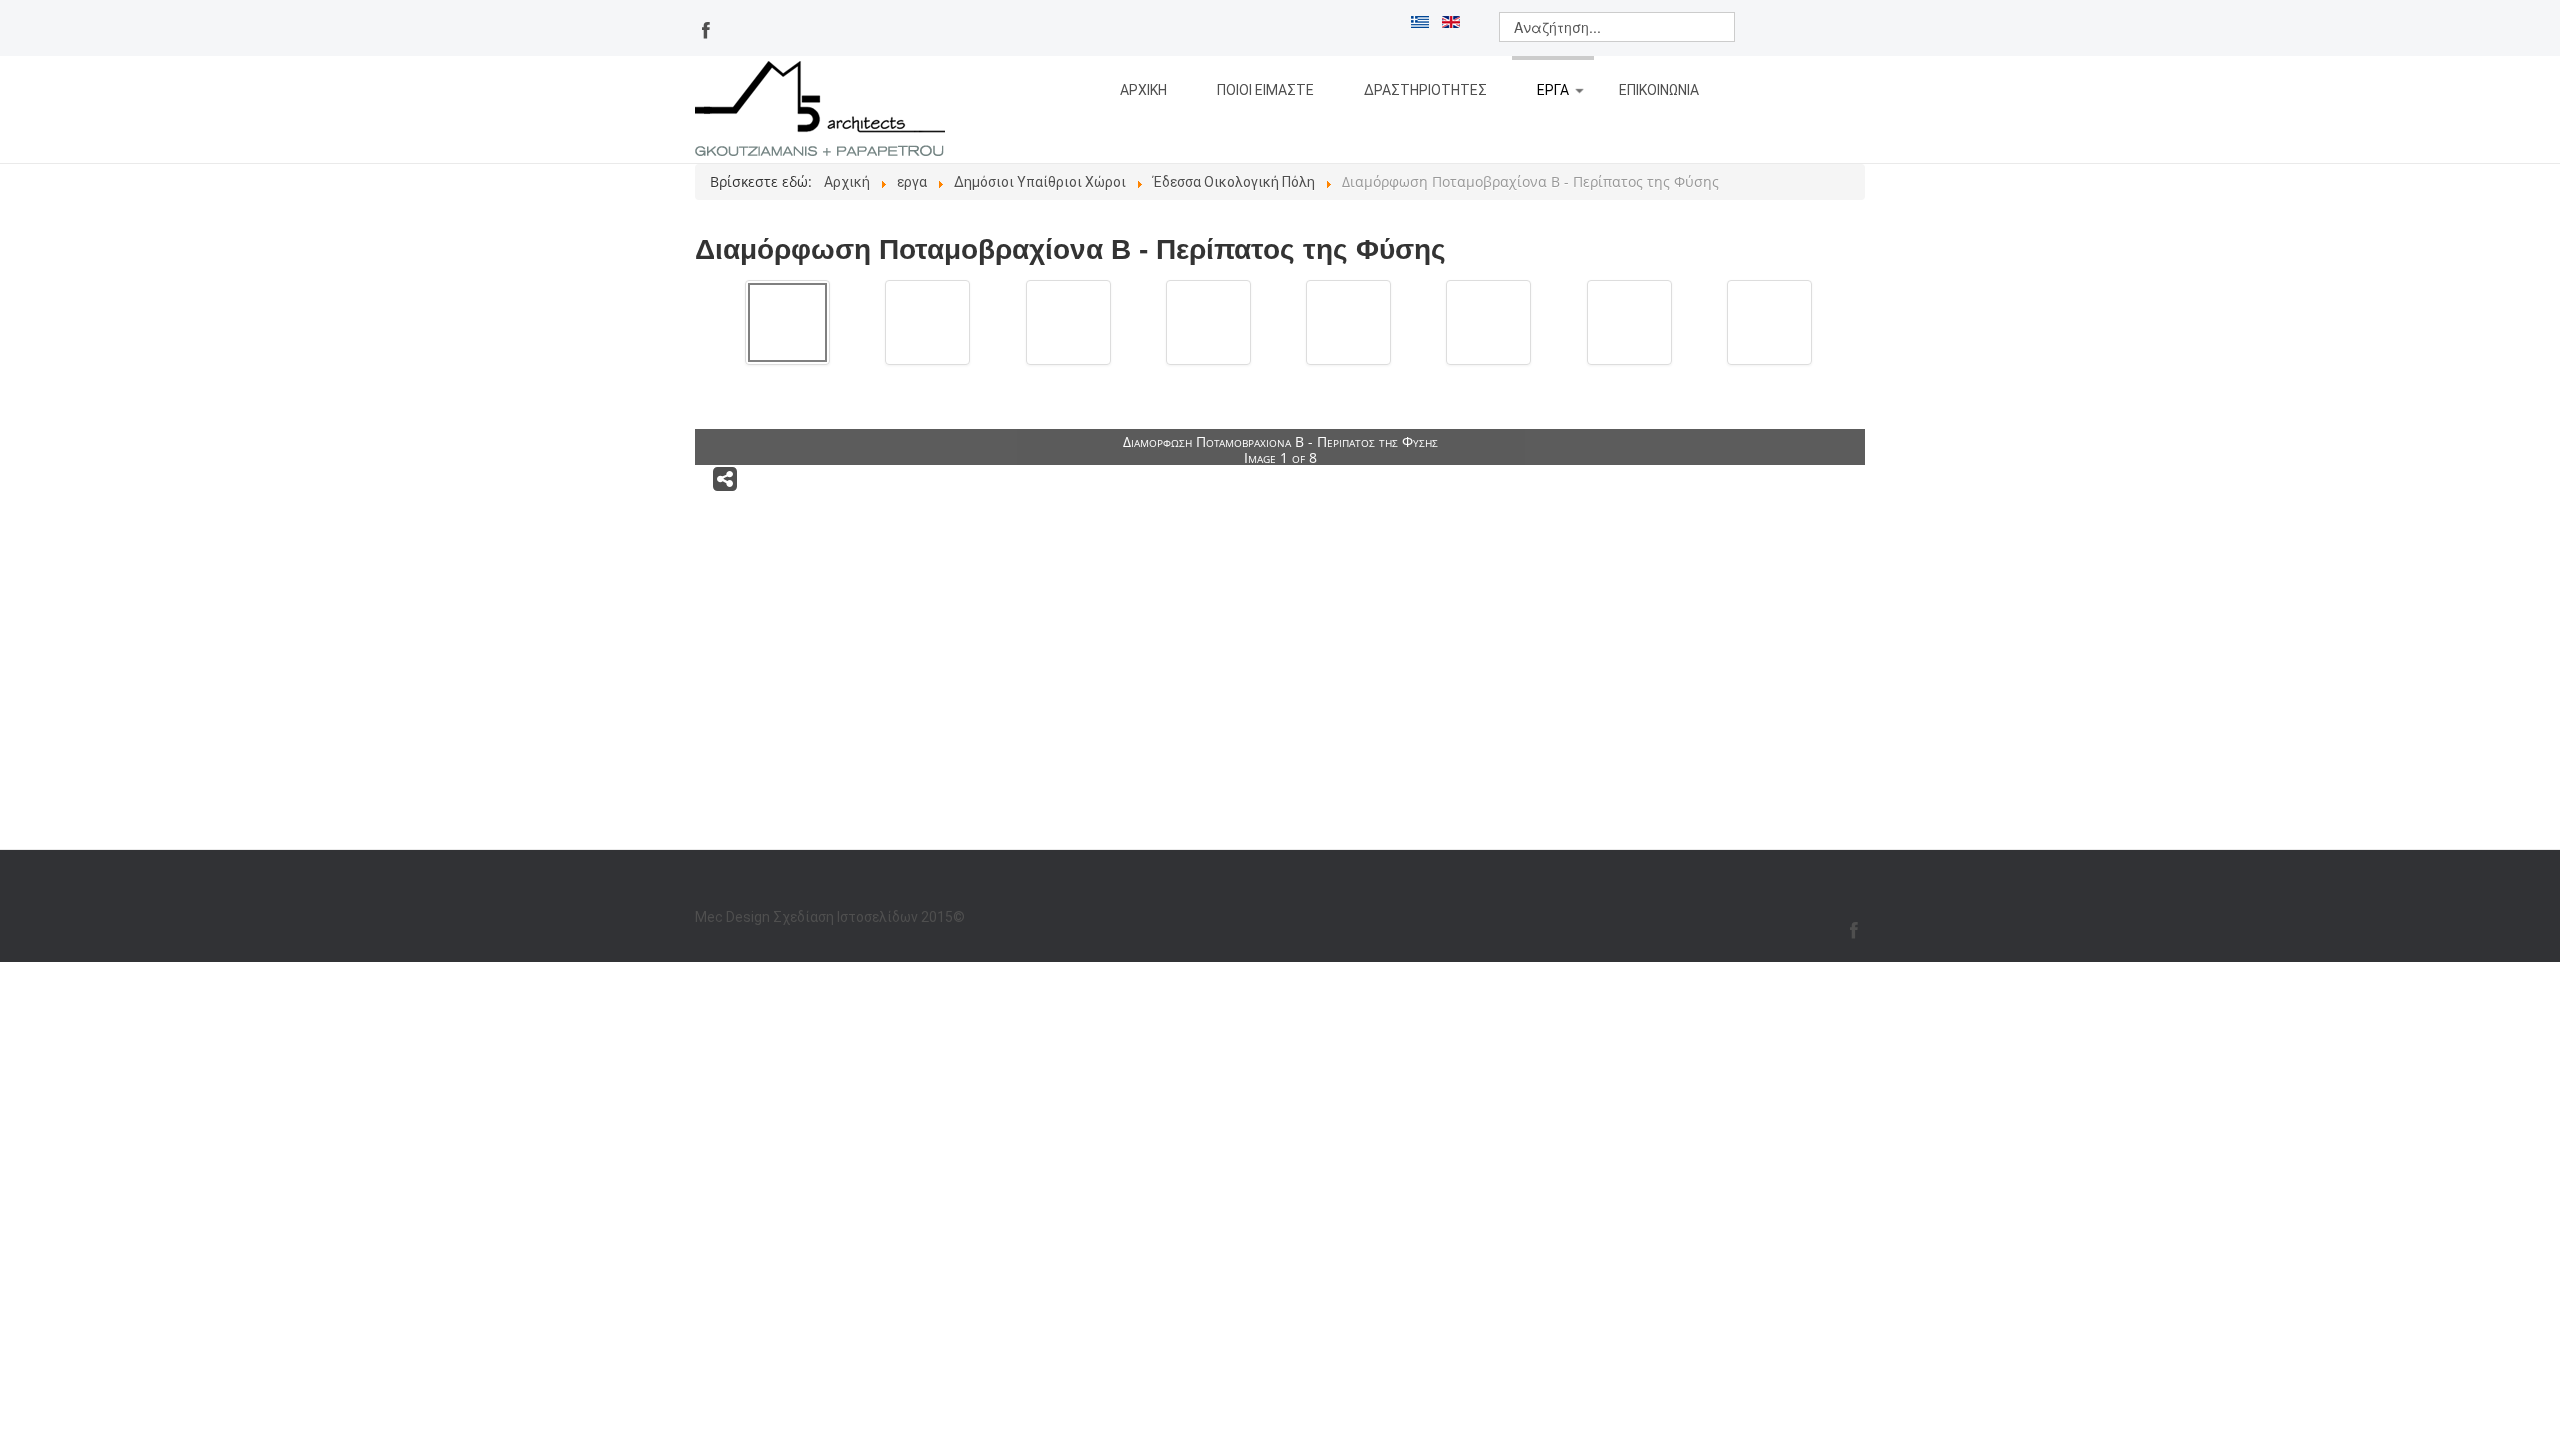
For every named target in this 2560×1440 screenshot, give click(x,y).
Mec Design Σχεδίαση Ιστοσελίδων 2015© (830, 917)
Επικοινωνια (1659, 90)
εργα (1553, 90)
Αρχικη (1143, 90)
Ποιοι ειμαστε (1265, 90)
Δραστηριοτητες (1425, 90)
